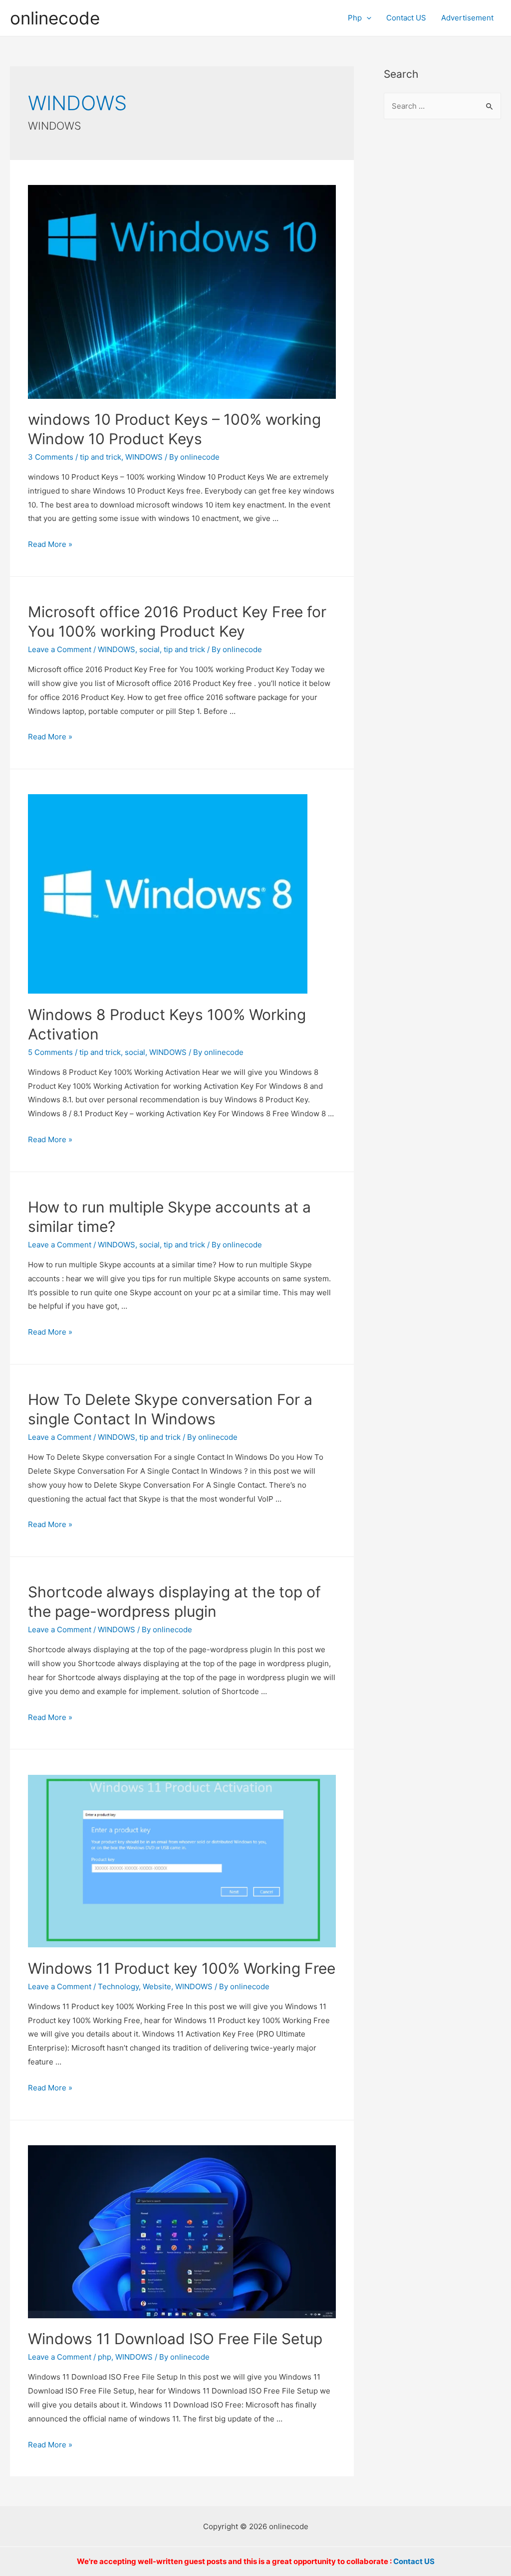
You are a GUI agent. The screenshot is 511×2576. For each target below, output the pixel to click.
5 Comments (50, 1052)
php (105, 2357)
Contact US (406, 18)
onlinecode (55, 18)
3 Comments (51, 457)
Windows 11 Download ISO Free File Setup (175, 2339)
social (149, 649)
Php (355, 18)
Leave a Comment (60, 649)
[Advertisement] (442, 290)
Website (157, 1986)
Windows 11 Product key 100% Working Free (182, 1968)
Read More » (50, 544)
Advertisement (467, 18)
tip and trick (101, 457)
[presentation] (367, 18)
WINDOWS (144, 457)
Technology (118, 1986)
